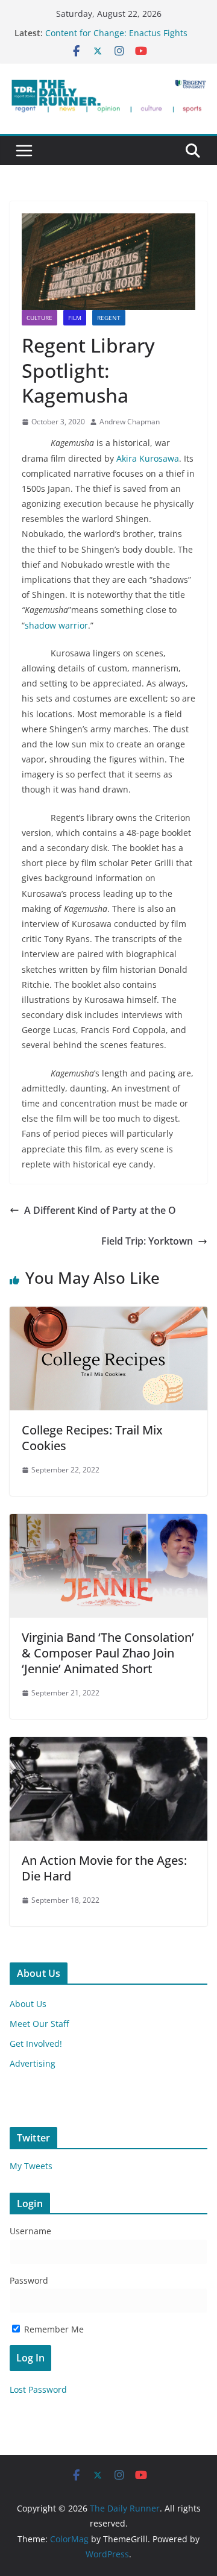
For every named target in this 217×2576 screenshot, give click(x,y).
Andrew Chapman (130, 422)
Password (29, 2280)
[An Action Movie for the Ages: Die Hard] (108, 1745)
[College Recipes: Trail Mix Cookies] (108, 1315)
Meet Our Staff (39, 2024)
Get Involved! (36, 2044)
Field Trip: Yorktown (147, 1241)
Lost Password (38, 2389)
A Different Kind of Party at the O (100, 1210)
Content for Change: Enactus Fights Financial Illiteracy (116, 39)
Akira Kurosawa (148, 458)
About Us (28, 2004)
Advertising (33, 2063)
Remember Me (53, 2329)
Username (30, 2231)
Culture (39, 318)
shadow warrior (56, 625)
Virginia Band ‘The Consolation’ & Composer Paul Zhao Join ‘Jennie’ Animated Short (108, 1653)
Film (75, 318)
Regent (109, 318)
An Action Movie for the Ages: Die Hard (104, 1868)
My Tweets (31, 2166)
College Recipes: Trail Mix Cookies (92, 1438)
